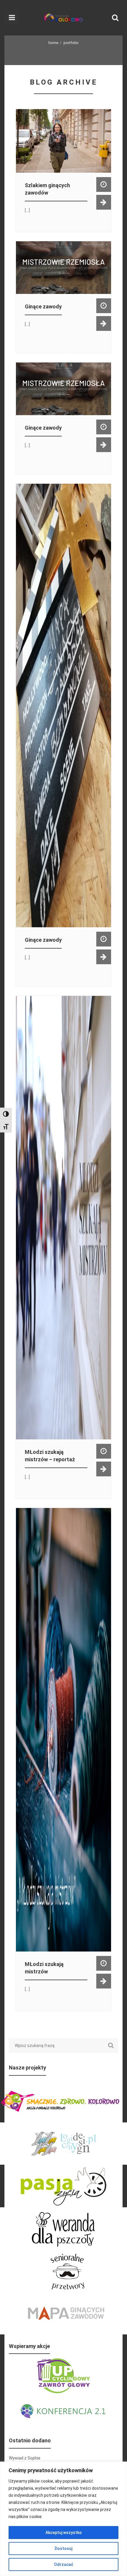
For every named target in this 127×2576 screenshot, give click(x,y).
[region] (63, 2519)
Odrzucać (64, 2564)
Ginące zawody (43, 306)
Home (53, 43)
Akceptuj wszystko (64, 2533)
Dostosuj (63, 2549)
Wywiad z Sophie (25, 2458)
